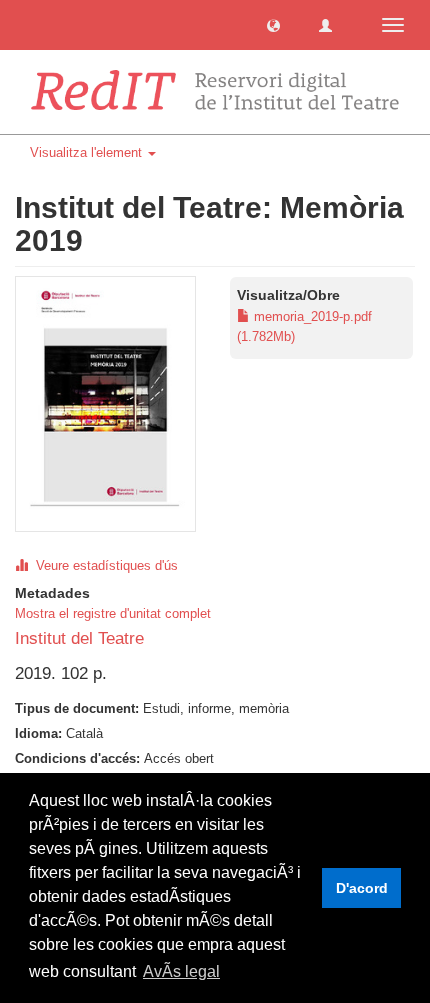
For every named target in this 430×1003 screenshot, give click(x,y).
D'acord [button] (362, 888)
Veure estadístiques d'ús (103, 565)
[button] (273, 24)
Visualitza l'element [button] (88, 152)
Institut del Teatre (79, 638)
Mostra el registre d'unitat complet (113, 613)
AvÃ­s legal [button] (181, 971)
